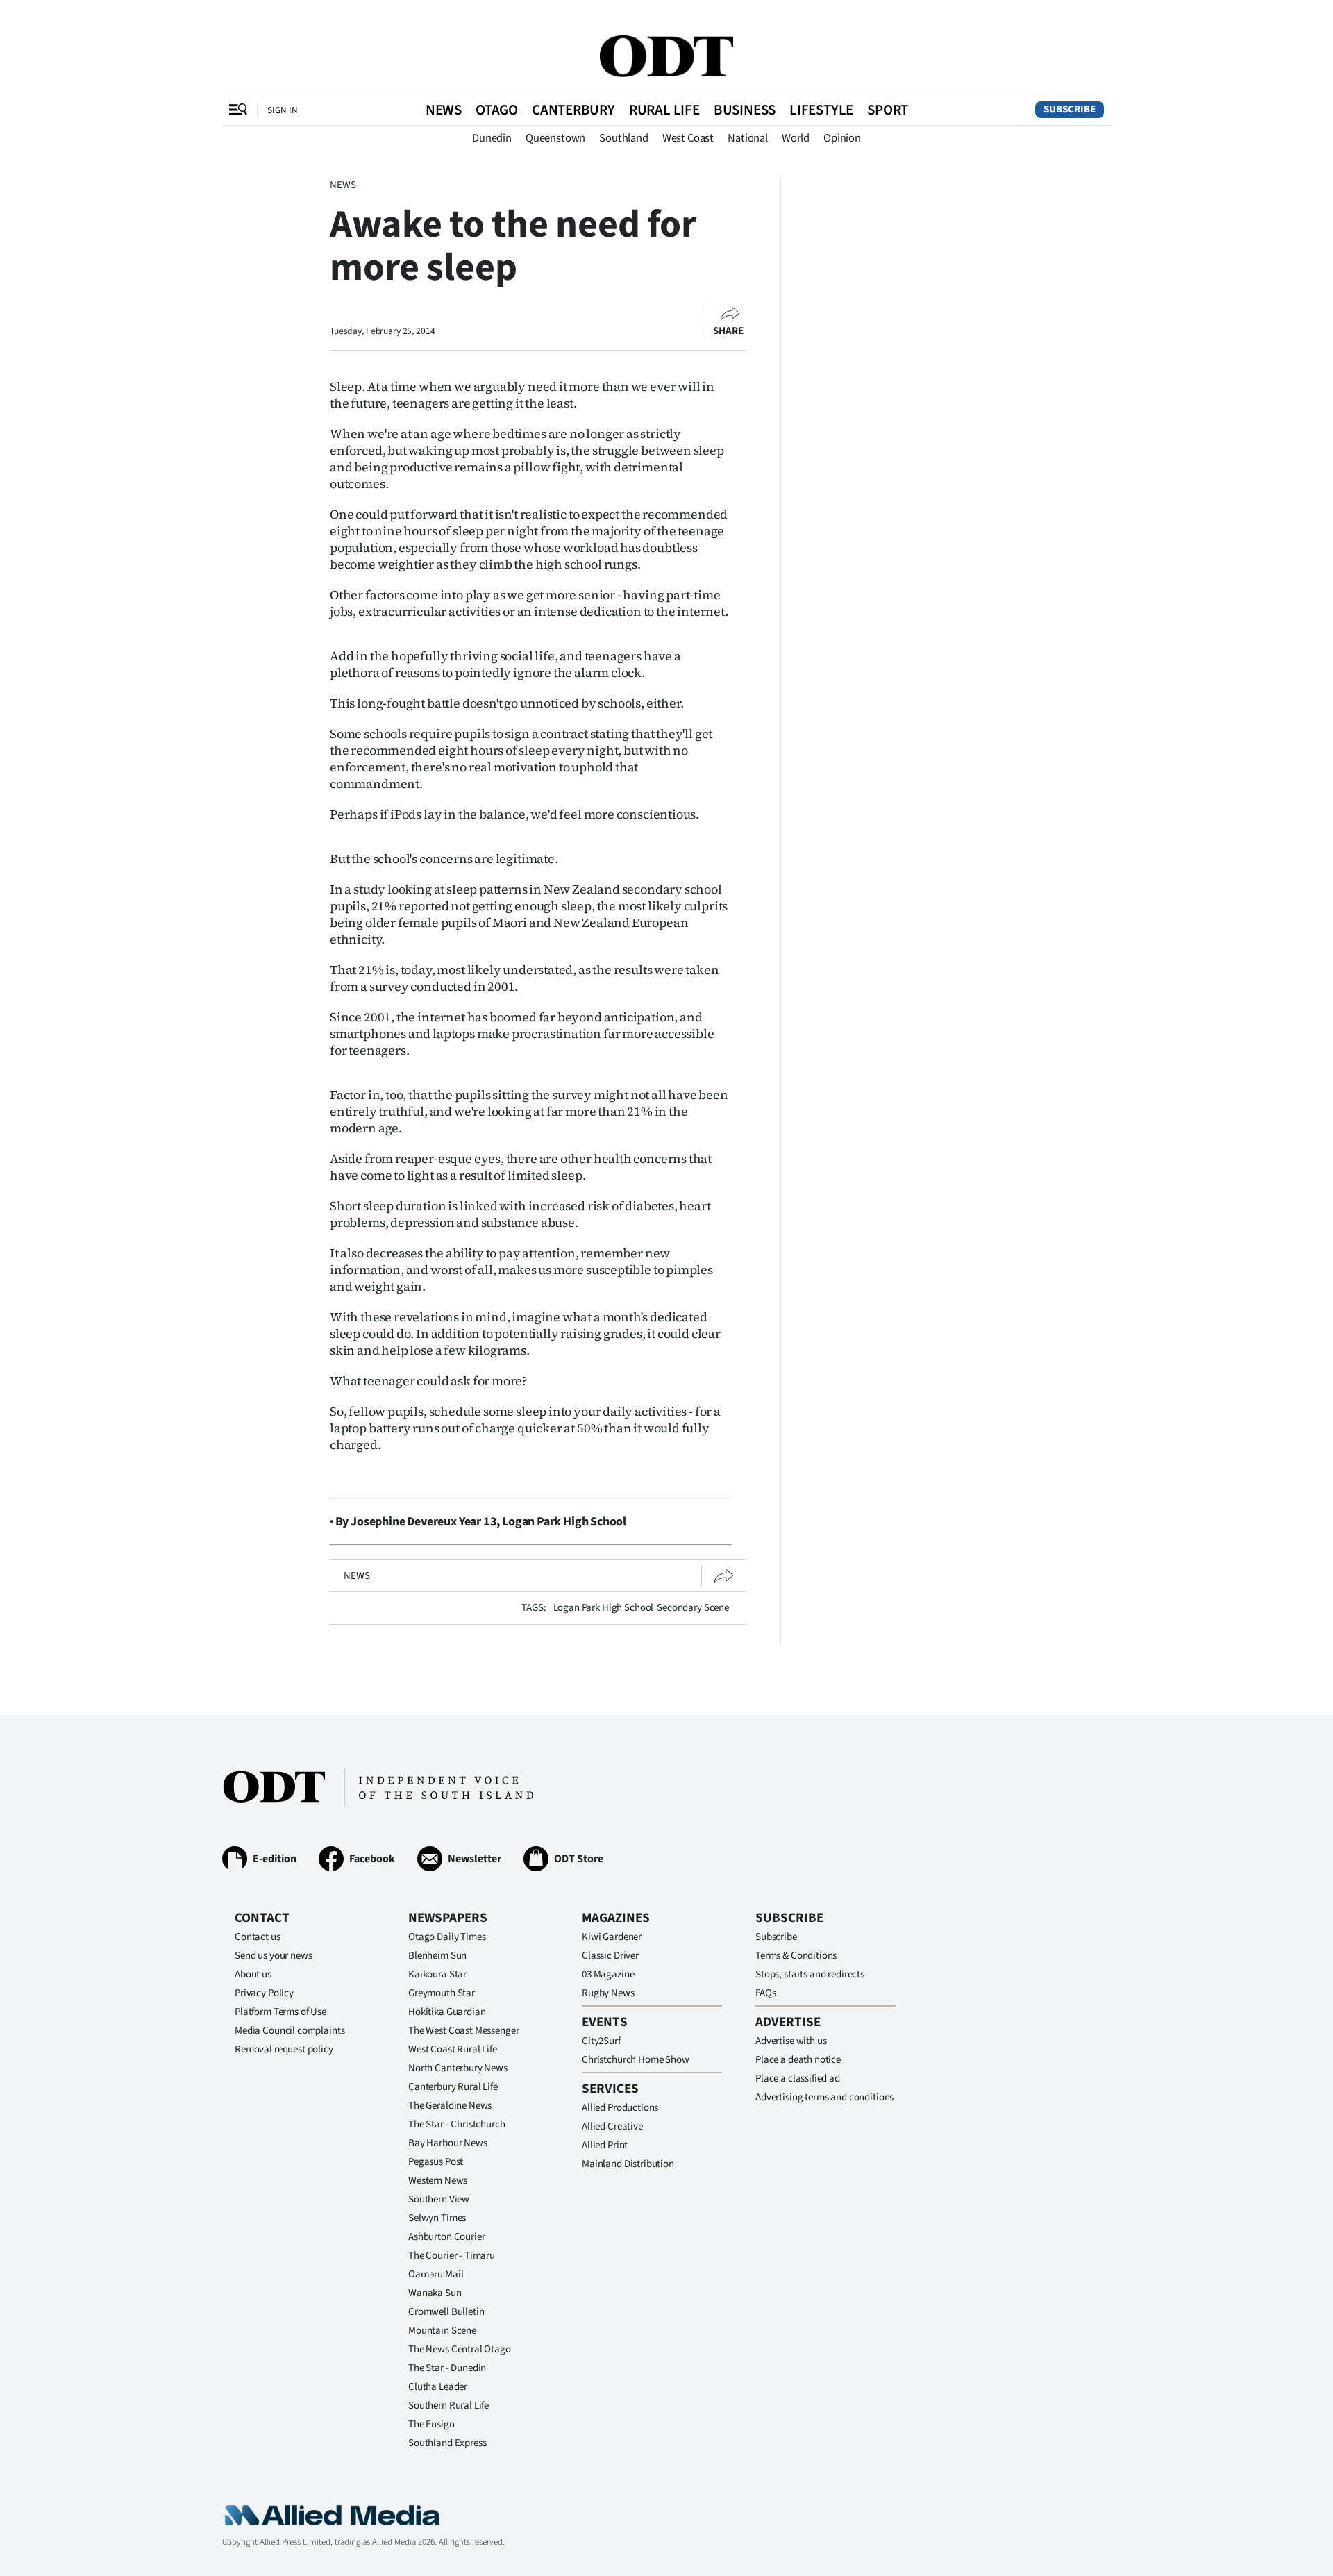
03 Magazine (608, 1974)
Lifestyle (821, 110)
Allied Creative (612, 2126)
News (444, 110)
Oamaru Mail (436, 2274)
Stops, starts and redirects (810, 1974)
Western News (438, 2181)
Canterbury (573, 110)
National (748, 138)
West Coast (688, 138)
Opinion (842, 138)
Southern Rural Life (448, 2406)
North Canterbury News (458, 2068)
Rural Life (664, 110)
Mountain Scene (442, 2331)
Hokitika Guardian (447, 2012)
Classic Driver (610, 1956)
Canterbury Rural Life (453, 2087)
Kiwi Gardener (612, 1937)
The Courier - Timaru (452, 2256)
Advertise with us (791, 2041)
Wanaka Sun (435, 2293)
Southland (624, 138)
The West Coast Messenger (463, 2031)
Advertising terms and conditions (824, 2097)
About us (253, 1974)
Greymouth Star (442, 1993)
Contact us (258, 1937)
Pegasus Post (436, 2162)
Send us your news (273, 1956)
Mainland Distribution (628, 2164)
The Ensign (431, 2424)
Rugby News (608, 1993)
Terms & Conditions (796, 1956)
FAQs (765, 1993)
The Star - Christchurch (457, 2124)
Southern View (439, 2199)
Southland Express (447, 2443)
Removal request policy (284, 2049)
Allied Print (605, 2145)
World (796, 138)
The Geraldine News (450, 2106)
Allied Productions (620, 2108)
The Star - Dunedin (447, 2368)
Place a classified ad (798, 2079)
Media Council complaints (290, 2031)
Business (745, 110)
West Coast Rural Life (453, 2049)
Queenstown (555, 138)
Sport (888, 110)
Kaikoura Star (437, 1974)
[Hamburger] (238, 110)
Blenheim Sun (437, 1956)
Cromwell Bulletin (446, 2312)
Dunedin (492, 138)
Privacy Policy (264, 1993)
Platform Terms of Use (280, 2012)
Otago (497, 110)
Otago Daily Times (447, 1937)
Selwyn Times (437, 2218)
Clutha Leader (438, 2387)
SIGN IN (283, 110)
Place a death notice (798, 2060)
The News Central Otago (460, 2349)
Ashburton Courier (446, 2237)
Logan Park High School (604, 1608)
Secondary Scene (693, 1608)
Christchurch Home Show (636, 2060)
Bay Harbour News (448, 2143)
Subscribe (1070, 109)
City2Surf (601, 2041)
